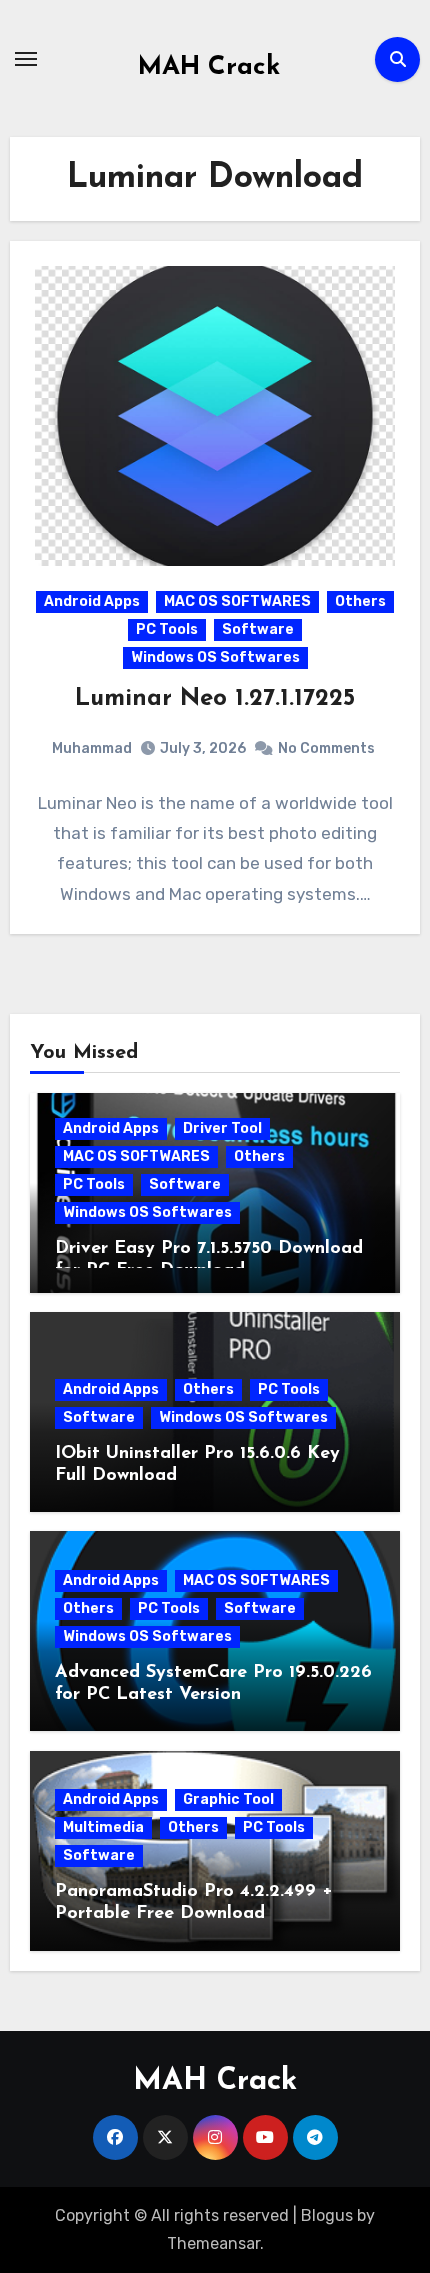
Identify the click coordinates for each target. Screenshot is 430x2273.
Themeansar (213, 2243)
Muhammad (92, 748)
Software (258, 629)
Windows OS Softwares (215, 657)
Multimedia (103, 1827)
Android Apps (92, 601)
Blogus (327, 2215)
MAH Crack (209, 67)
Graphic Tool (228, 1799)
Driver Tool (222, 1128)
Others (360, 601)
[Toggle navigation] (26, 59)
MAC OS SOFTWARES (237, 601)
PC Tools (167, 629)
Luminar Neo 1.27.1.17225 (215, 699)
